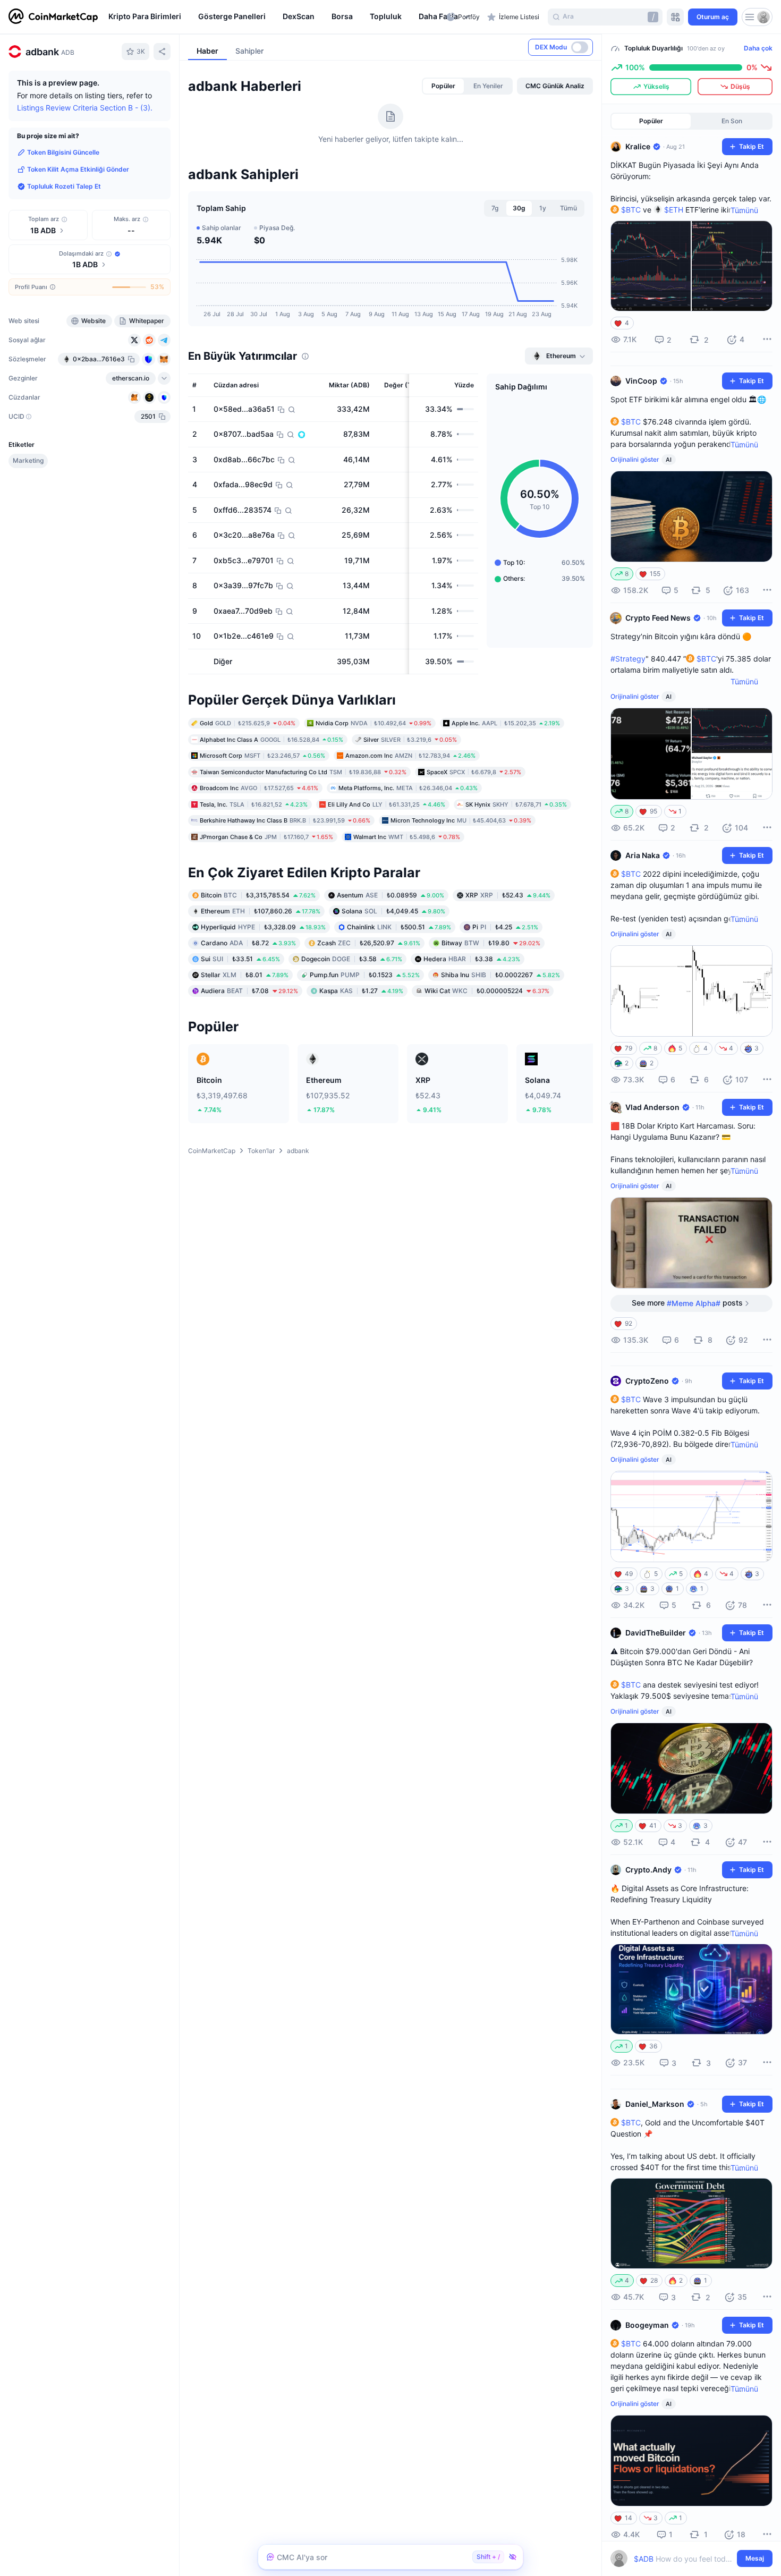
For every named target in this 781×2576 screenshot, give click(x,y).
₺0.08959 (390, 895)
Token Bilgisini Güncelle (63, 152)
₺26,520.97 (369, 943)
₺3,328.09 (263, 927)
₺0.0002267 (500, 975)
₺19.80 (491, 943)
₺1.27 (361, 991)
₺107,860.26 (261, 911)
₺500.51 (399, 927)
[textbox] (684, 2559)
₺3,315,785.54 (258, 895)
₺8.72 (248, 943)
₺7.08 (249, 991)
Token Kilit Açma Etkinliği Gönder (78, 169)
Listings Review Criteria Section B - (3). (85, 108)
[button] (435, 17)
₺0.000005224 (487, 991)
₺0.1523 (365, 975)
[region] (275, 17)
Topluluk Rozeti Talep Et (64, 186)
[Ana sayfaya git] (53, 17)
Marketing (28, 460)
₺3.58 (352, 959)
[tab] (443, 86)
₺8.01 (245, 975)
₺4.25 (505, 927)
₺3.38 (472, 959)
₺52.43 (508, 895)
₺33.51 (240, 959)
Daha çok (758, 48)
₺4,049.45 (393, 911)
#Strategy (628, 659)
